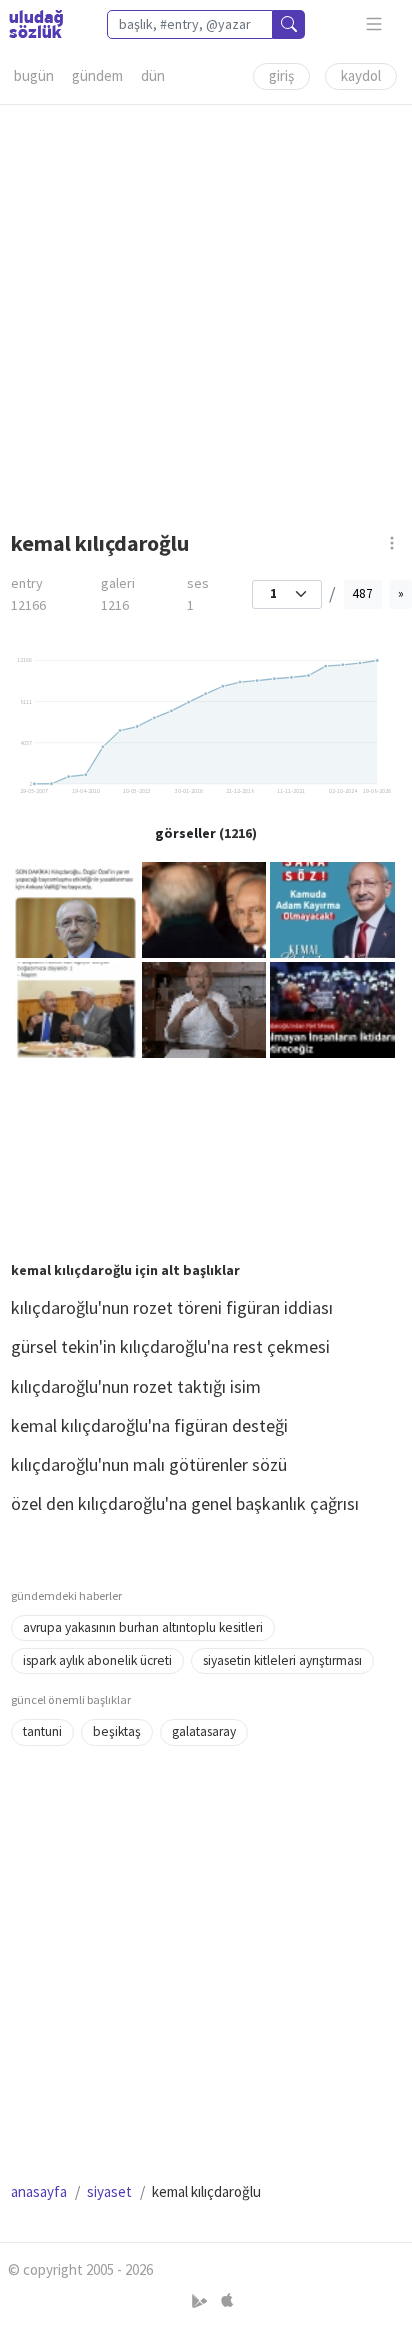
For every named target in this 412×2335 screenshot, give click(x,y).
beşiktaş (117, 1731)
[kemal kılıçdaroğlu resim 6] (332, 1008)
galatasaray (204, 1731)
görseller (185, 833)
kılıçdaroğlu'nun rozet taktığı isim (136, 1386)
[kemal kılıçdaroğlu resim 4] (75, 1008)
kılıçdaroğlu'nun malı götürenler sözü (149, 1464)
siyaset (109, 2191)
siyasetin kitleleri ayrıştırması (282, 1660)
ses (198, 594)
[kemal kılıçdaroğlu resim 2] (204, 908)
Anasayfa (39, 2191)
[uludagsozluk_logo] (36, 24)
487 (362, 593)
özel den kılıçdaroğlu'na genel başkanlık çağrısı (185, 1503)
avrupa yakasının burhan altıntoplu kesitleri (143, 1627)
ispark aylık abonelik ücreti (97, 1660)
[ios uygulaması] (227, 2301)
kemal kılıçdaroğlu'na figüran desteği (149, 1425)
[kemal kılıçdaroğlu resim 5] (204, 1008)
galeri (118, 594)
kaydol (361, 75)
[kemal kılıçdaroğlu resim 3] (332, 908)
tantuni (42, 1731)
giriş (281, 75)
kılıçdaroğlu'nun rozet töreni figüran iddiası (172, 1307)
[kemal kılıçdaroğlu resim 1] (75, 908)
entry (28, 594)
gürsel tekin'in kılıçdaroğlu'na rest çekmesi (170, 1346)
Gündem (97, 75)
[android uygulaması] (201, 2301)
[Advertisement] (206, 311)
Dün (153, 75)
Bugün (34, 75)
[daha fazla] (374, 24)
